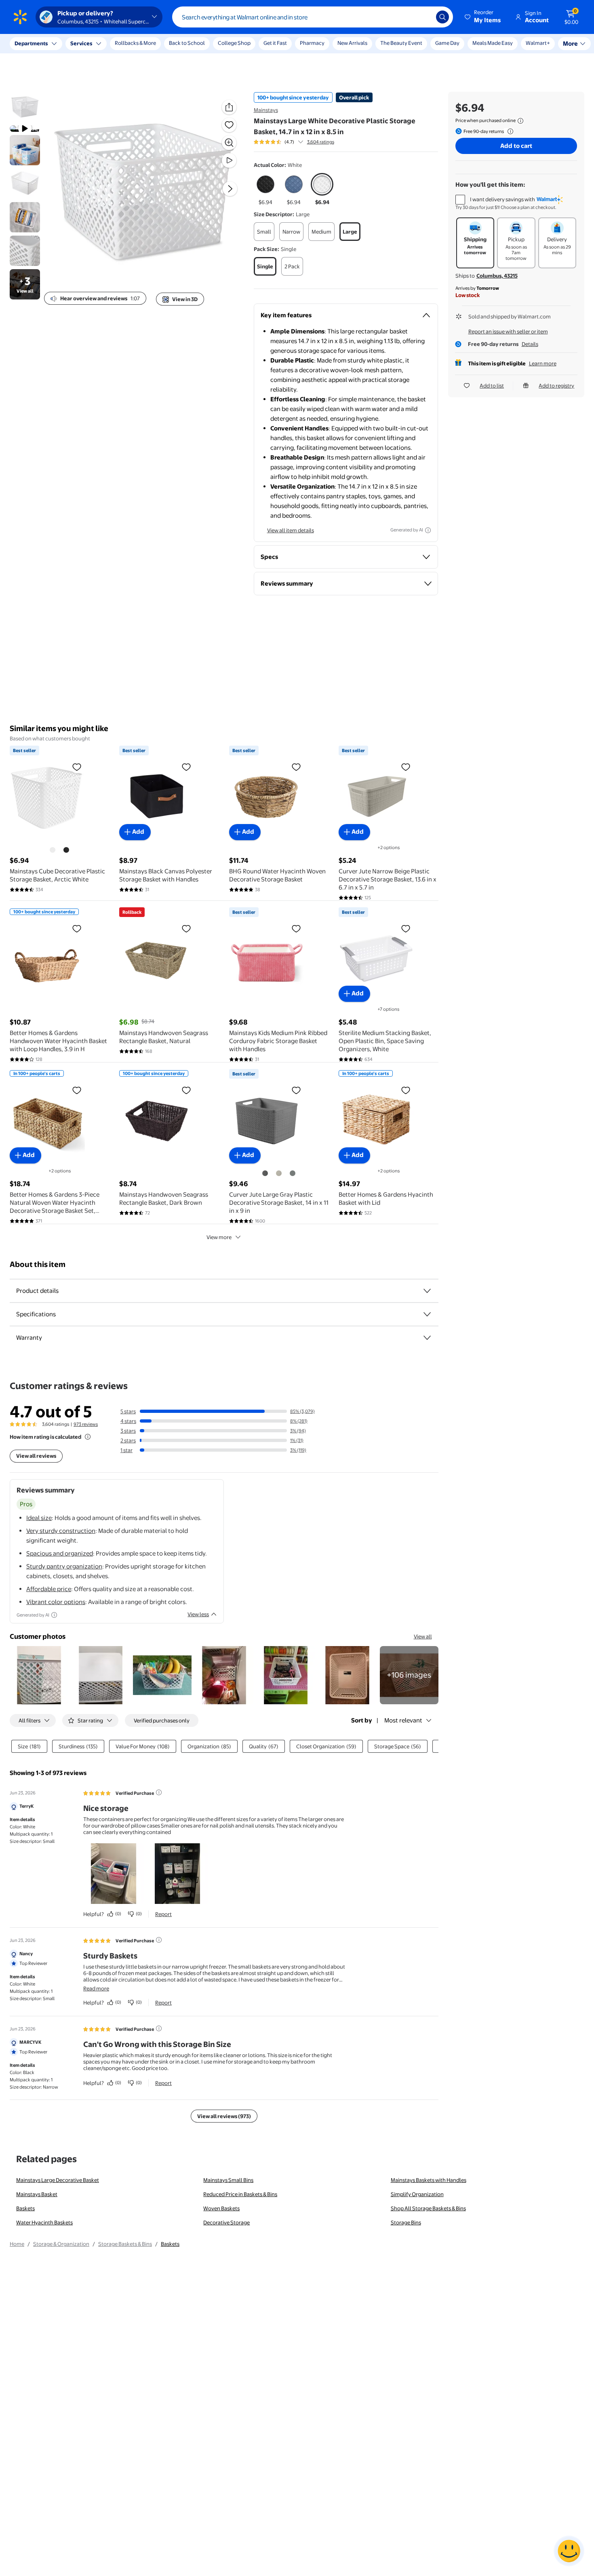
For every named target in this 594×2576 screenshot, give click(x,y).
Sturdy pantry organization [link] (64, 1566)
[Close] (150, 44)
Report (163, 1914)
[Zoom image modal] (229, 143)
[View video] (229, 160)
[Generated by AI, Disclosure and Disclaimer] (428, 530)
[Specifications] (427, 1314)
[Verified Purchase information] (159, 1792)
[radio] (265, 190)
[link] (409, 1675)
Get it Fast (275, 43)
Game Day (447, 43)
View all (423, 1636)
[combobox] (313, 17)
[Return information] (509, 131)
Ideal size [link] (39, 1518)
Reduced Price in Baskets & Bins (240, 2194)
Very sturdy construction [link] (61, 1531)
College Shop (234, 43)
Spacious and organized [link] (60, 1553)
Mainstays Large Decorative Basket (58, 2180)
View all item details (291, 530)
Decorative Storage (226, 2222)
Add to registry (556, 386)
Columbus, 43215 (497, 276)
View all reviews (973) (224, 2116)
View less (198, 1614)
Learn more (543, 363)
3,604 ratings (321, 142)
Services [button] (81, 43)
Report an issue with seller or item (508, 331)
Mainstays (266, 110)
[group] (294, 142)
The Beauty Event (401, 43)
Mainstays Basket (37, 2194)
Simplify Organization (417, 2194)
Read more (96, 1988)
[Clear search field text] (424, 17)
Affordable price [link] (49, 1589)
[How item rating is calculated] (88, 1437)
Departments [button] (31, 43)
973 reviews (86, 1424)
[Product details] (427, 1291)
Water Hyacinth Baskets (44, 2222)
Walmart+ (484, 43)
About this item (38, 1264)
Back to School (187, 43)
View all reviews (36, 1456)
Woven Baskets (221, 2208)
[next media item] (230, 189)
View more (219, 1237)
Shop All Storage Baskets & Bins (428, 2208)
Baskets (25, 2208)
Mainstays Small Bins (228, 2180)
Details (530, 344)
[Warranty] (427, 1338)
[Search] (442, 17)
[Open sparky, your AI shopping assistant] (569, 2551)
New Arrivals (352, 43)
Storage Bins (406, 2222)
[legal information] (520, 121)
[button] (483, 17)
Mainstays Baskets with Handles (429, 2180)
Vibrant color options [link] (56, 1602)
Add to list (492, 386)
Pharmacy (312, 43)
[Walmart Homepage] (20, 17)
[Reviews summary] (301, 142)
